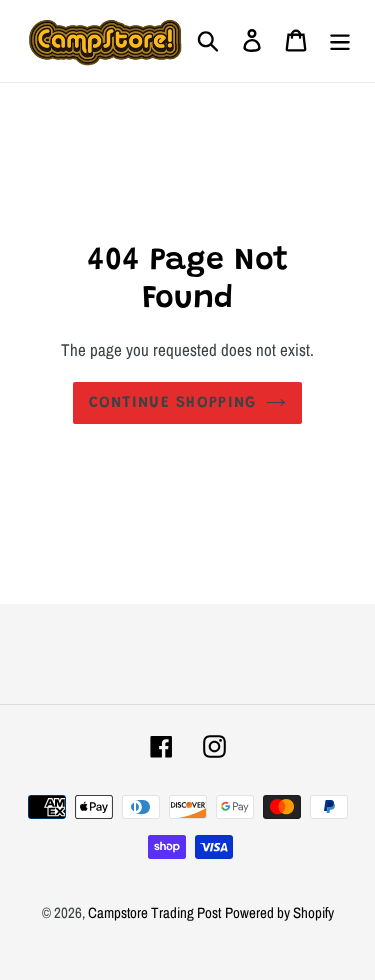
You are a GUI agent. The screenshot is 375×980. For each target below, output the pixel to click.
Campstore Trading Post (154, 912)
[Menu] (340, 40)
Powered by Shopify (279, 912)
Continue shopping (173, 403)
